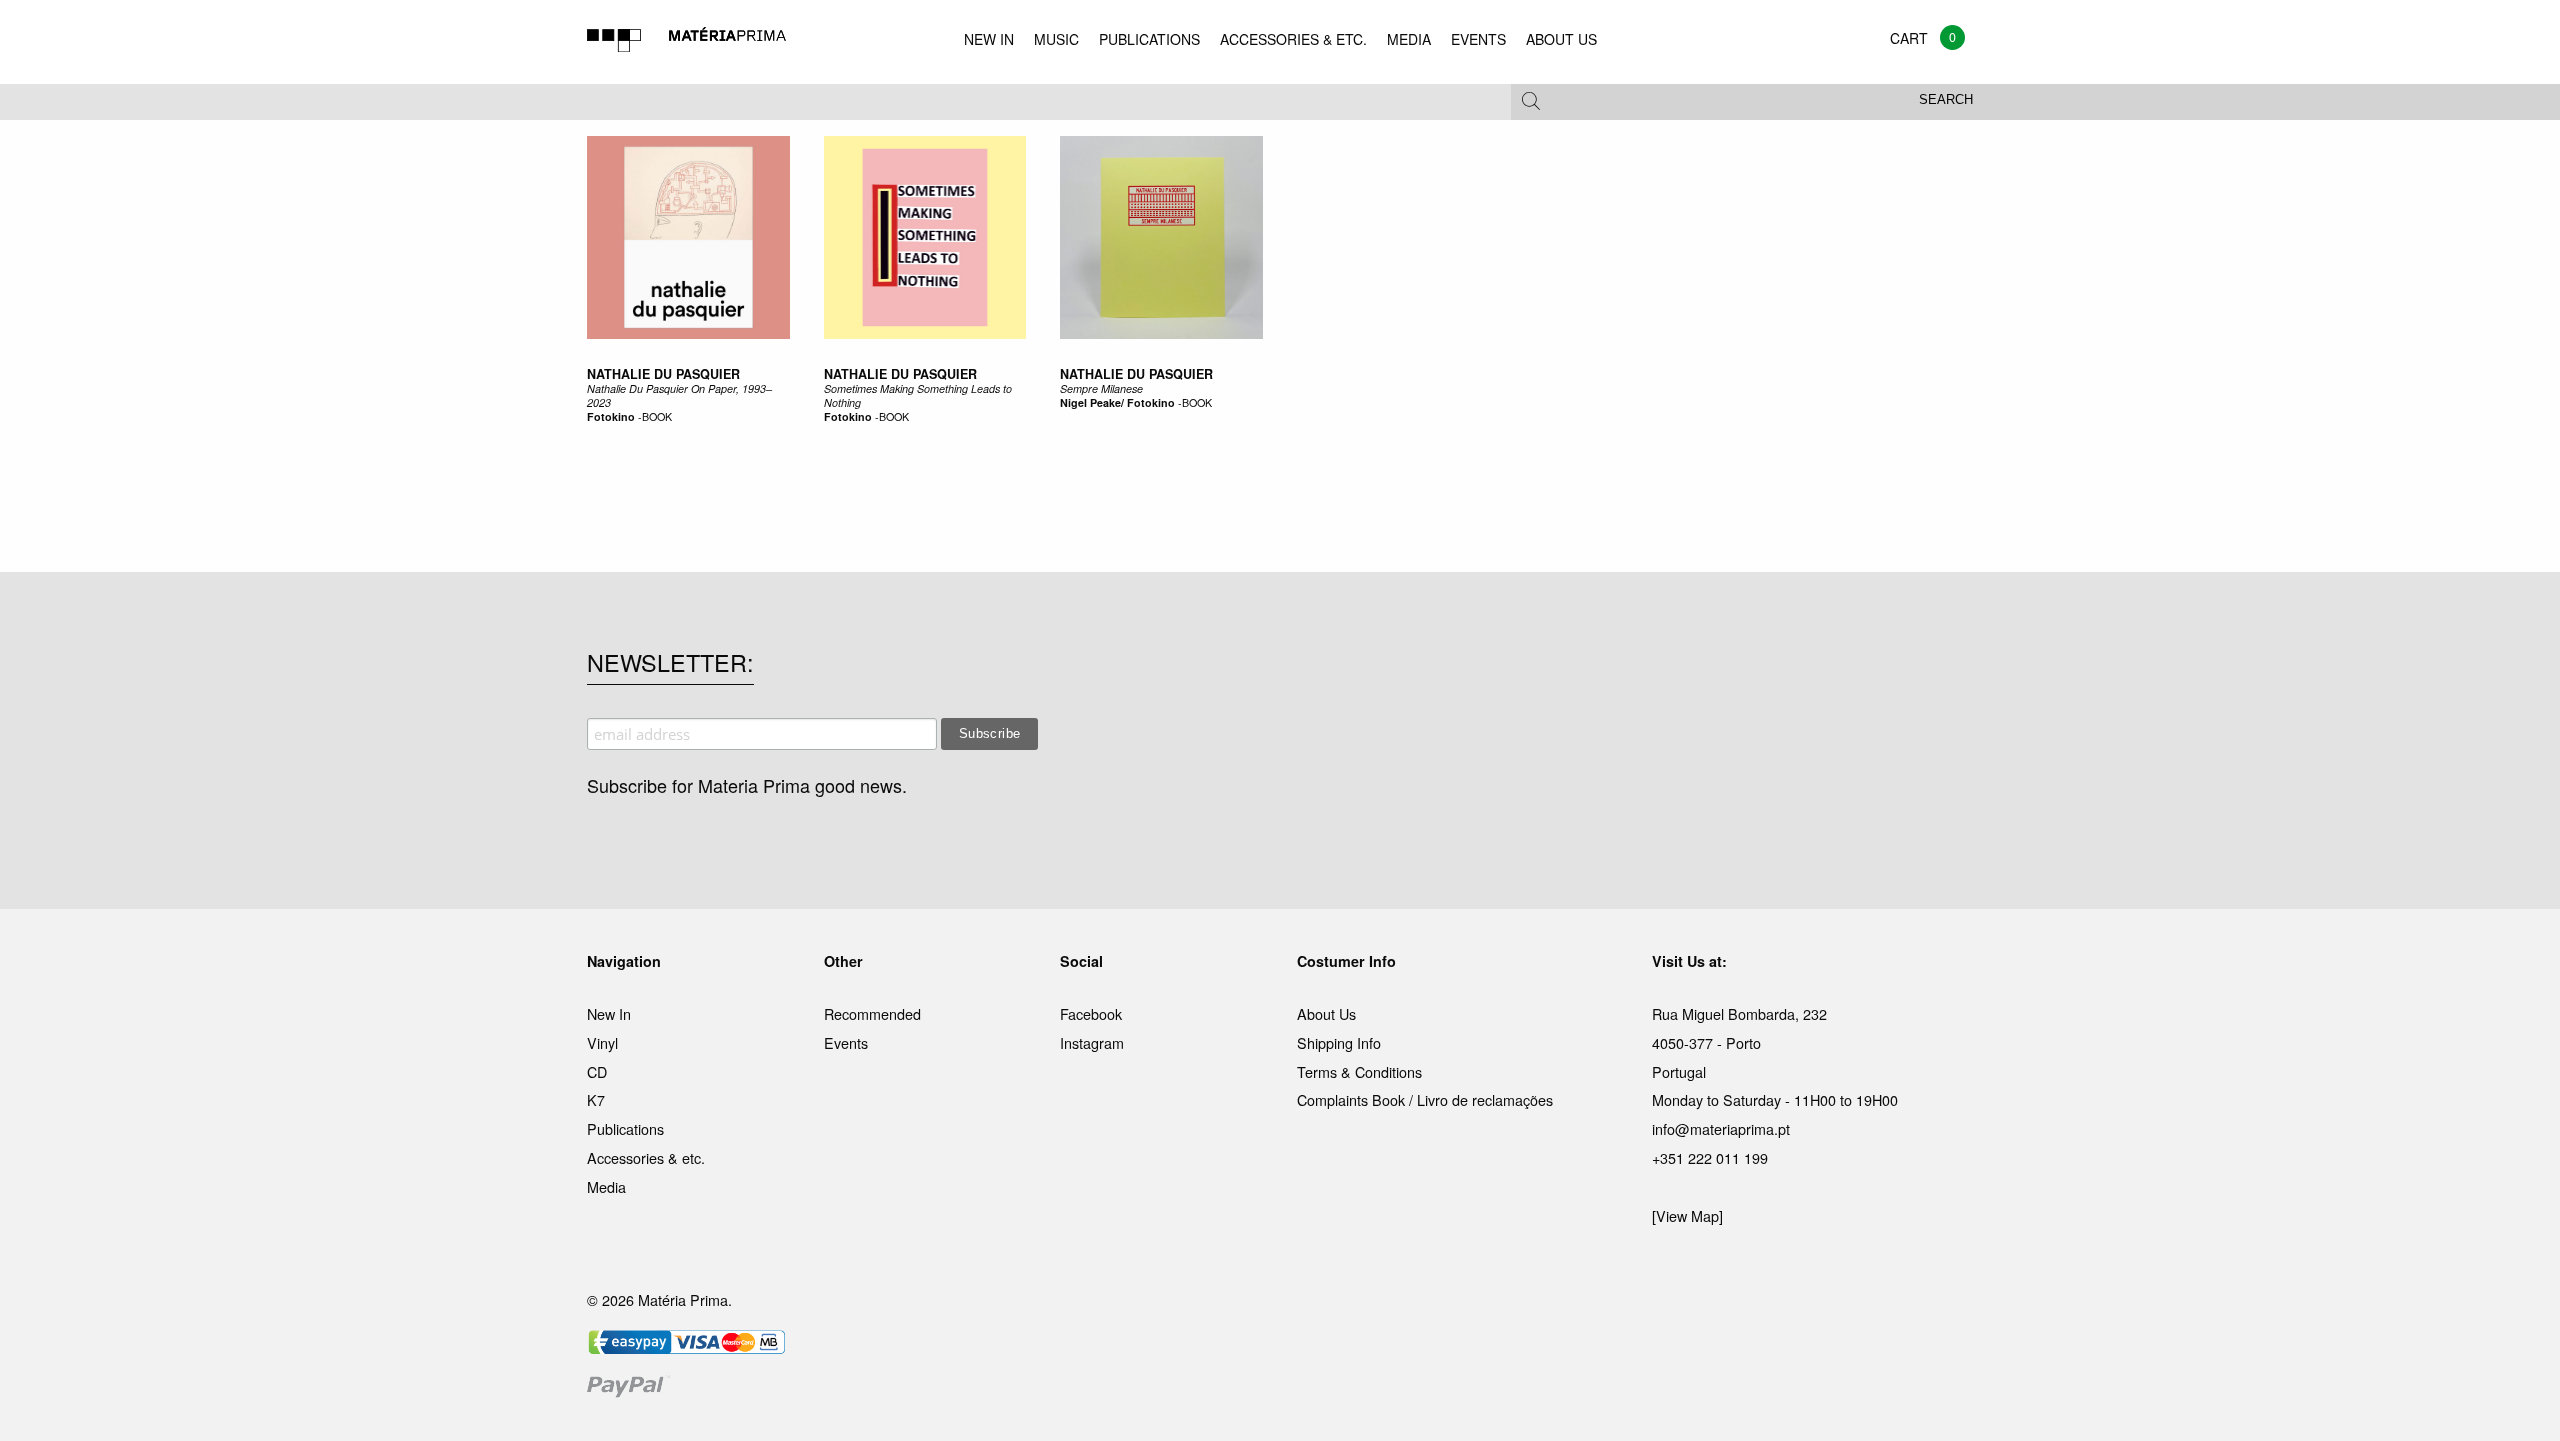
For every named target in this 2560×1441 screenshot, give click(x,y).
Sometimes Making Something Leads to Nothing (918, 395)
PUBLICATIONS (1149, 39)
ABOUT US (1561, 39)
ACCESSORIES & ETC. (1293, 39)
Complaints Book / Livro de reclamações (1425, 1099)
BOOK (657, 416)
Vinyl (602, 1042)
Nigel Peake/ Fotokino (1117, 402)
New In (609, 1013)
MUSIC (1056, 39)
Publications (625, 1128)
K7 (596, 1099)
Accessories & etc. (646, 1157)
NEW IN (989, 39)
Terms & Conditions (1359, 1071)
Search (1946, 100)
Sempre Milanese (1101, 388)
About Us (1326, 1013)
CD (597, 1071)
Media (606, 1186)
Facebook (1091, 1013)
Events (846, 1042)
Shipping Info (1339, 1042)
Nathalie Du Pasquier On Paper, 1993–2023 (679, 395)
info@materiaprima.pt (1721, 1128)
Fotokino (611, 416)
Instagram (1092, 1042)
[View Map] (1687, 1215)
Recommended (872, 1013)
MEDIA (1409, 39)
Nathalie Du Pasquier (663, 374)
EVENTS (1478, 39)
